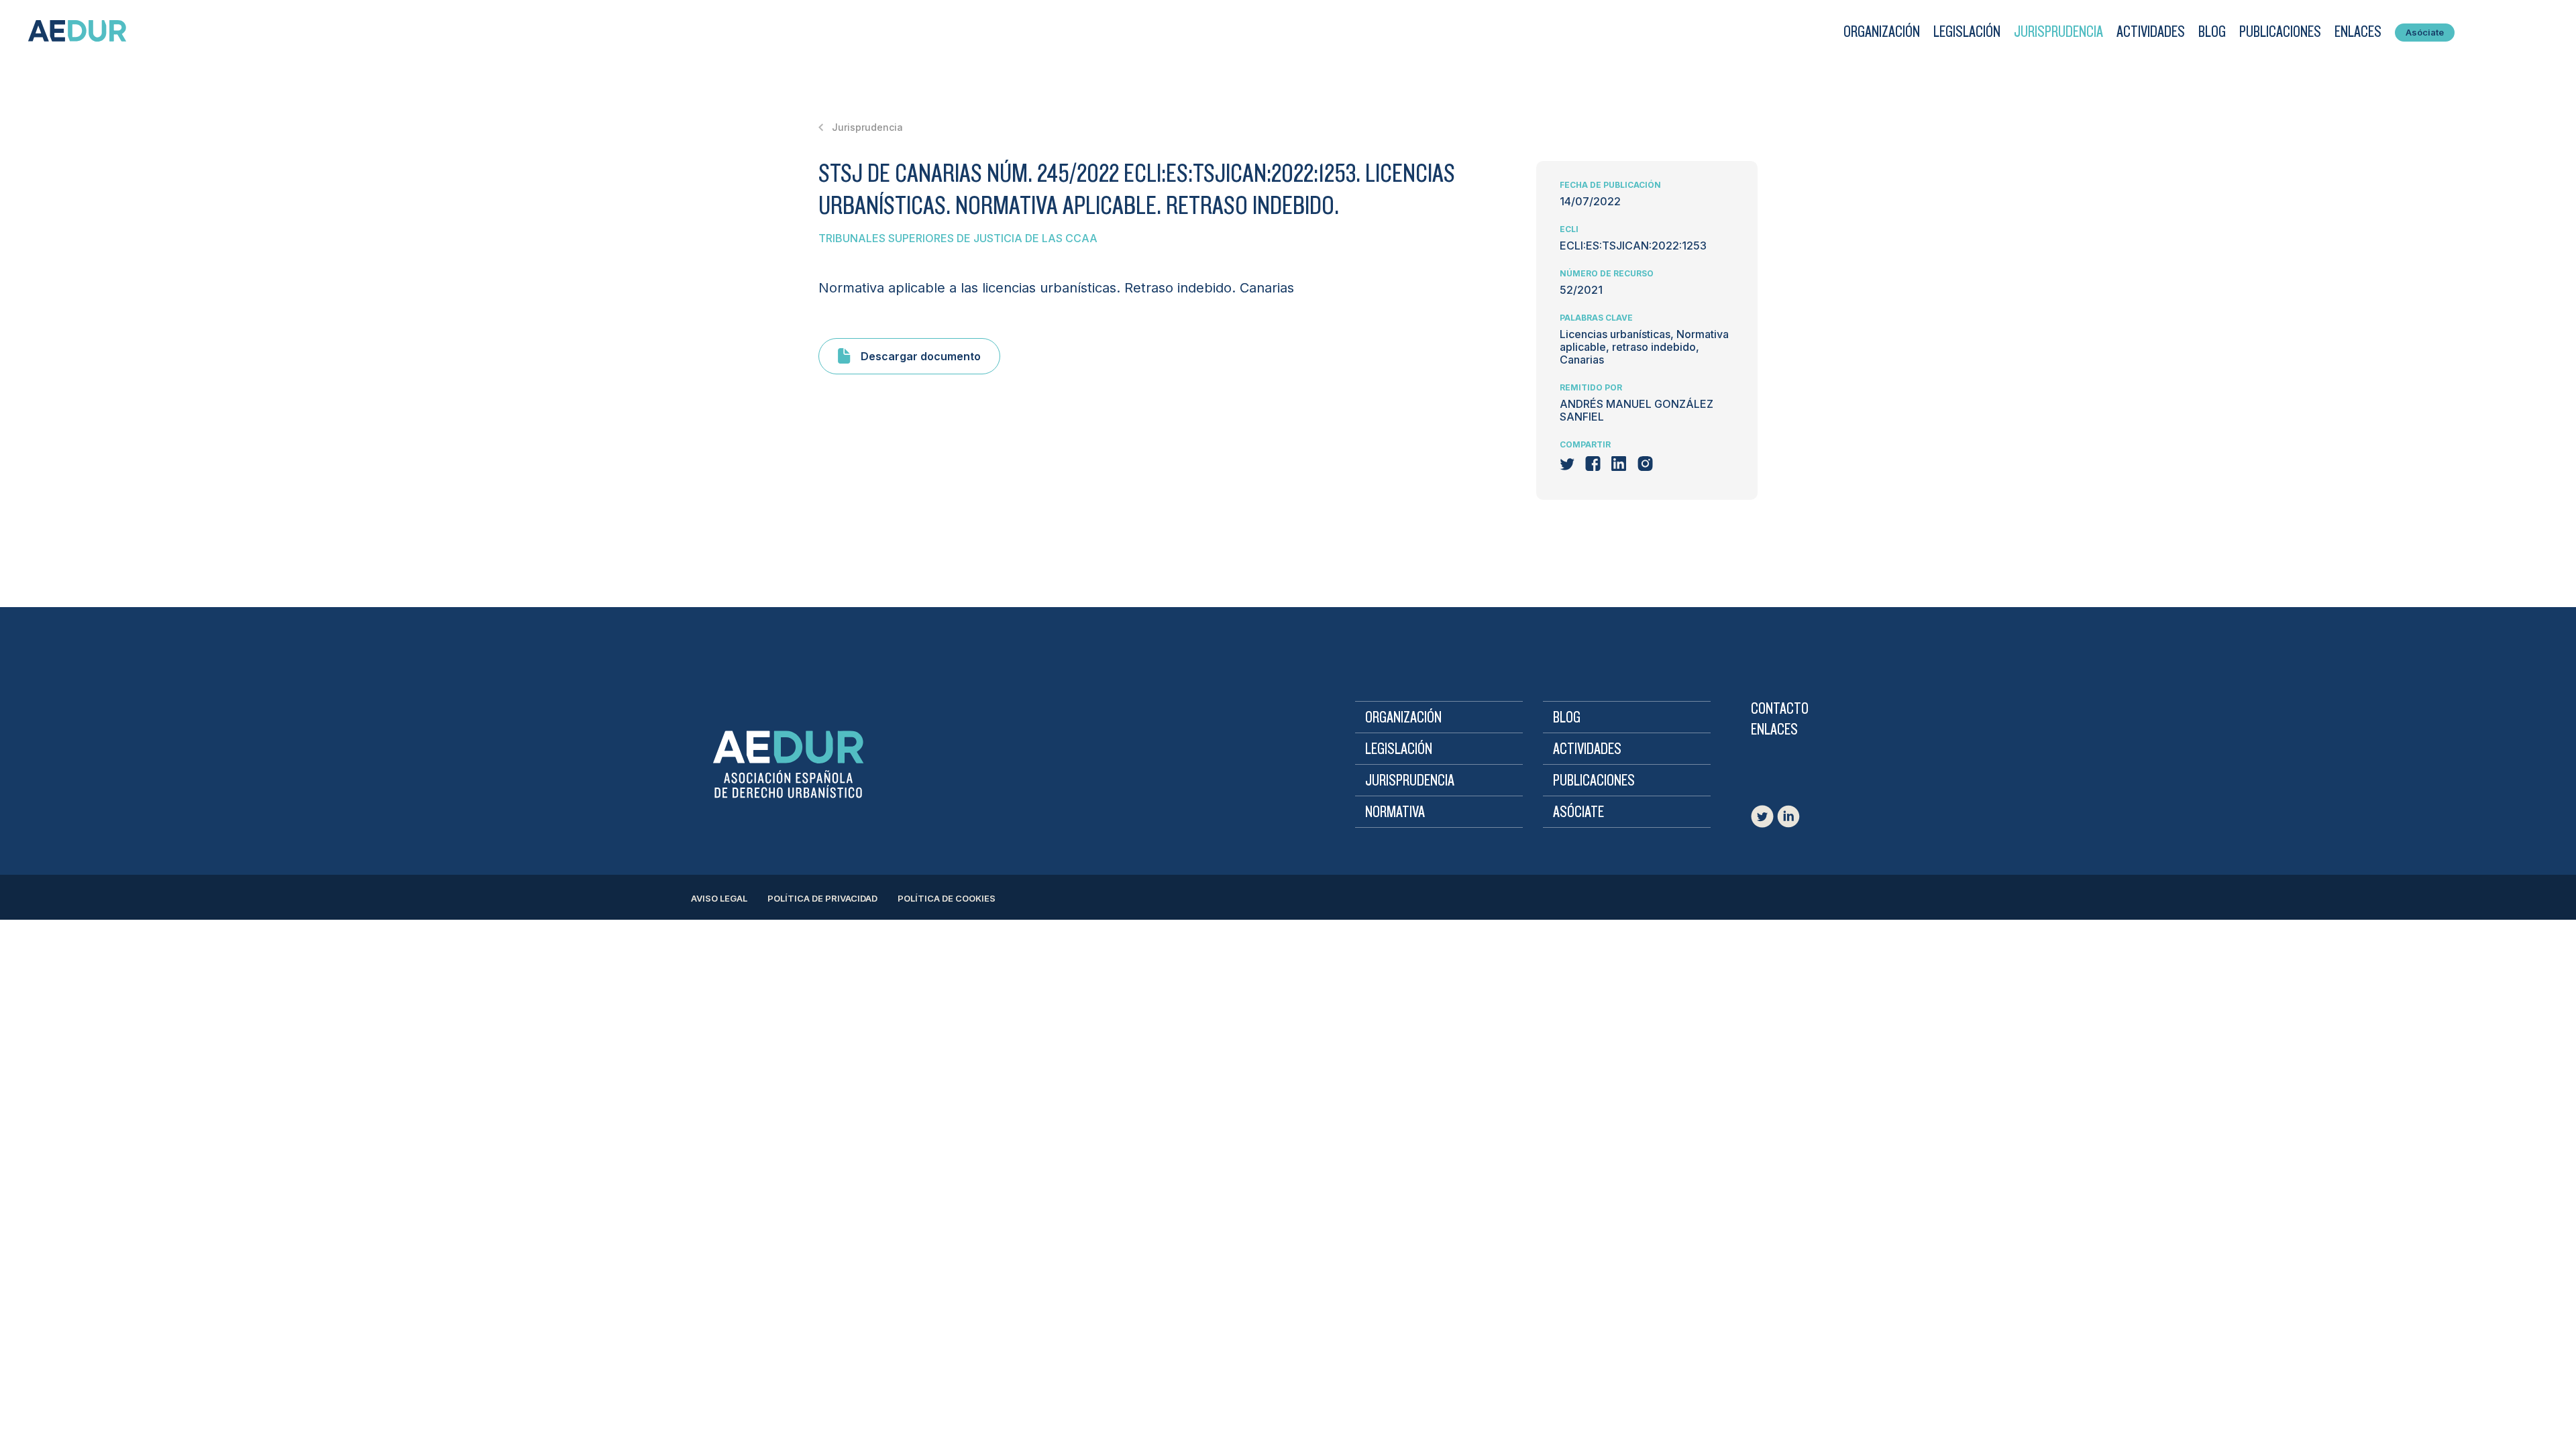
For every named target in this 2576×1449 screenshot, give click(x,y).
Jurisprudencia (2058, 32)
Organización (1882, 32)
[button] (1875, 32)
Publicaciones (2280, 32)
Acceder (2491, 32)
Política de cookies (947, 898)
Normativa (1395, 812)
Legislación (1967, 32)
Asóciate (2425, 32)
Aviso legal (719, 898)
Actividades (2151, 32)
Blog (2212, 32)
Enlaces (2358, 32)
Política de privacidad (822, 898)
